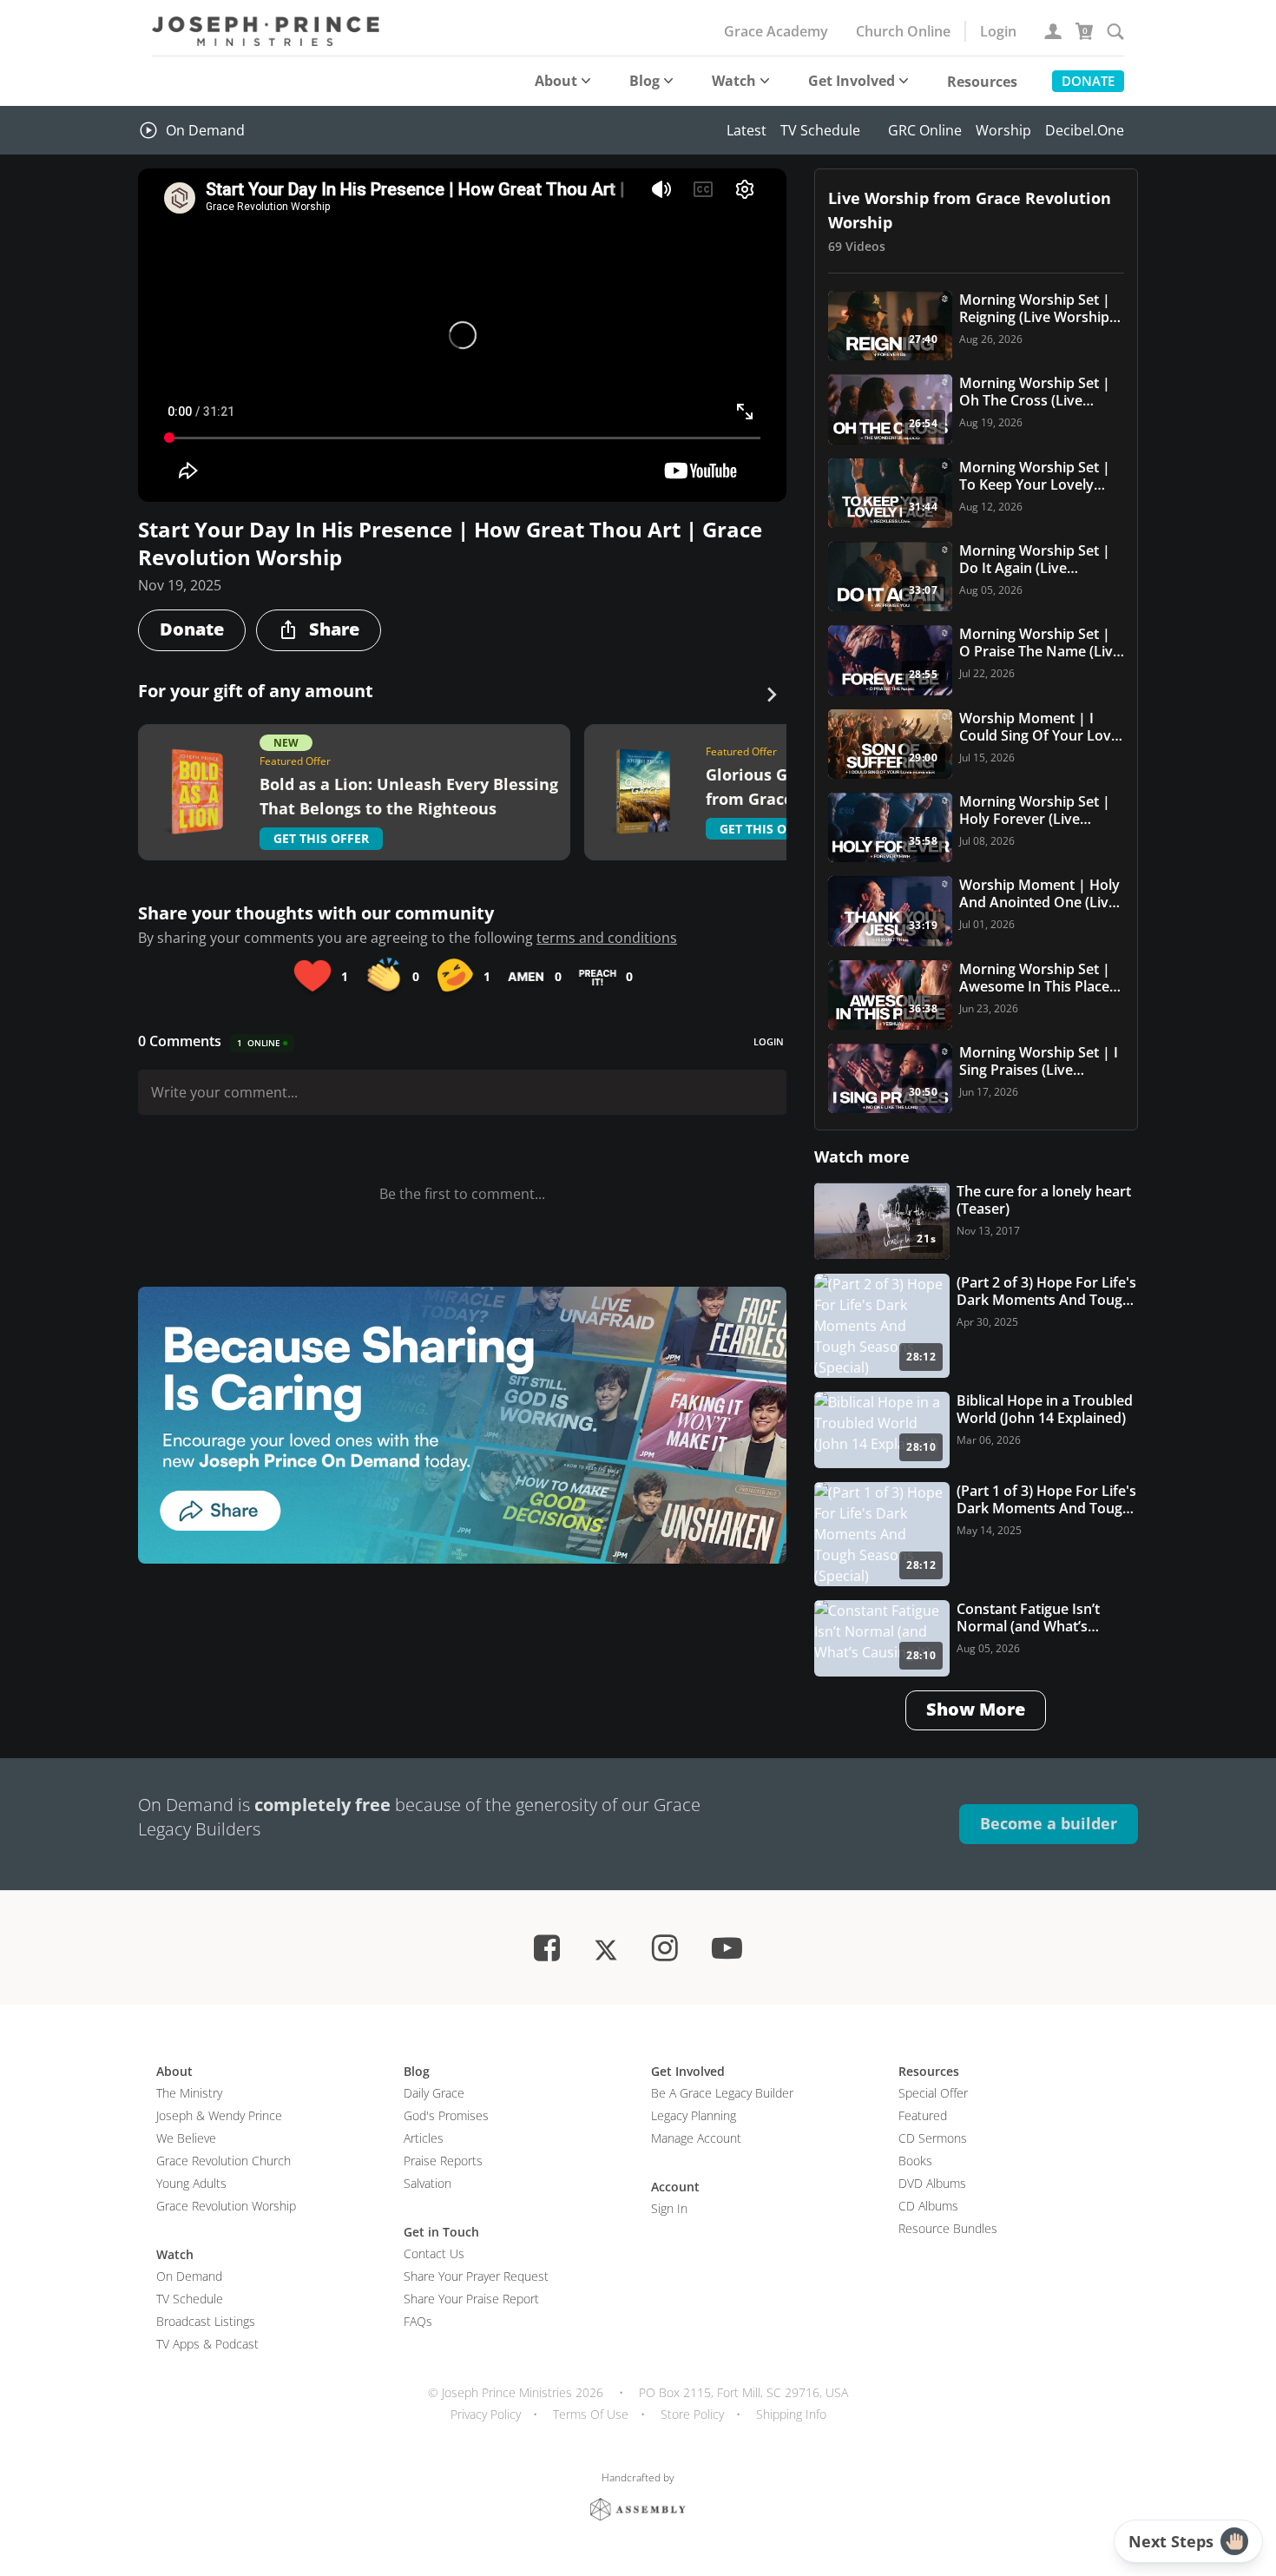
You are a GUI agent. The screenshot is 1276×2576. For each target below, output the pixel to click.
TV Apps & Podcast (207, 2344)
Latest (747, 130)
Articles (424, 2138)
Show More (976, 1709)
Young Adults (191, 2183)
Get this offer (321, 838)
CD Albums (928, 2206)
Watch (734, 81)
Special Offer (933, 2093)
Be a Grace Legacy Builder (722, 2093)
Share (334, 629)
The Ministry (189, 2093)
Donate (1088, 81)
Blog (645, 81)
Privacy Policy (486, 2414)
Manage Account (696, 2138)
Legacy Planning (694, 2115)
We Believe (186, 2138)
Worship (1003, 130)
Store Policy (692, 2414)
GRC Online (925, 130)
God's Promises (446, 2115)
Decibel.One (1085, 130)
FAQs (418, 2321)
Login (998, 31)
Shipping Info (791, 2414)
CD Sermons (933, 2138)
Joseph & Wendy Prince (219, 2115)
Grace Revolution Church (224, 2161)
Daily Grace (434, 2093)
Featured (923, 2115)
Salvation (428, 2183)
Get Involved (852, 81)
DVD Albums (932, 2183)
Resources (982, 82)
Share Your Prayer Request (476, 2276)
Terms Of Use (591, 2414)
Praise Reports (443, 2161)
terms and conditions (607, 938)
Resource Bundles (948, 2228)
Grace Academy (776, 31)
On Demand (205, 130)
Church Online (903, 31)
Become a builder (1049, 1823)
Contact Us (434, 2253)
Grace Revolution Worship (226, 2206)
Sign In (669, 2208)
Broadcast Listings (206, 2321)
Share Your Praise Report (471, 2299)
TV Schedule (820, 130)
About (556, 81)
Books (915, 2161)
